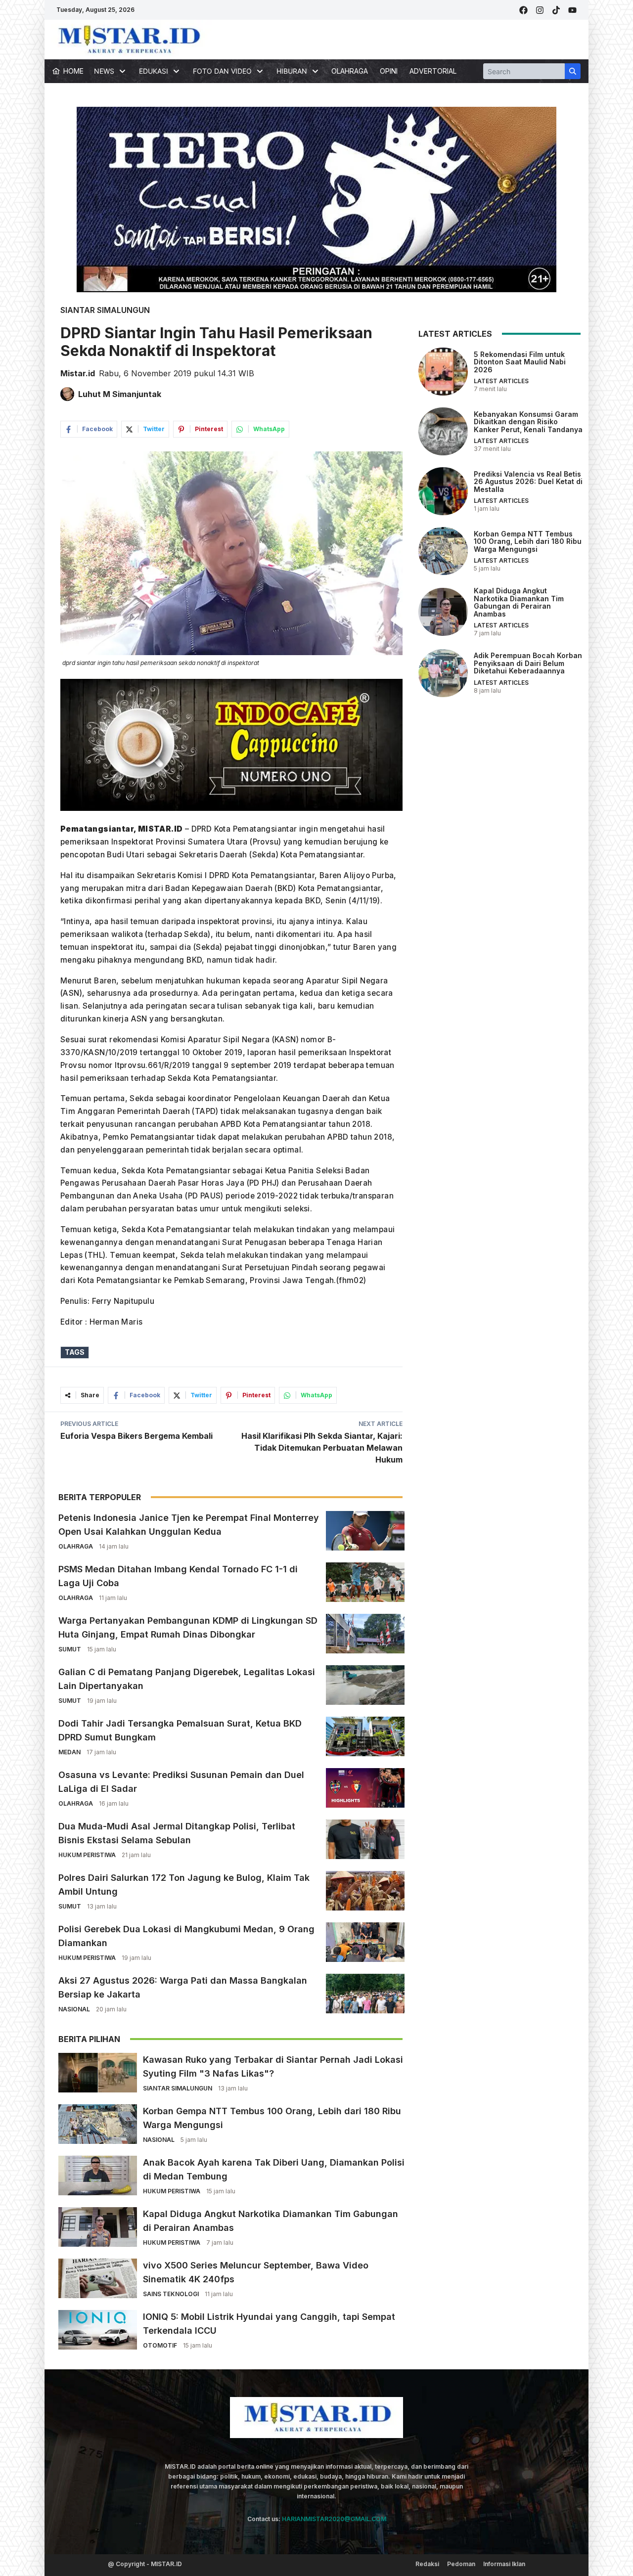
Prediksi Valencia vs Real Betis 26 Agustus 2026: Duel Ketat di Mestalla (528, 481)
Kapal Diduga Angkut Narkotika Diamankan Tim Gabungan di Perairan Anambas (519, 602)
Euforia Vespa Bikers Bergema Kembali (136, 1436)
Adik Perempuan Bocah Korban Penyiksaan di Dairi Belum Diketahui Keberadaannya (528, 663)
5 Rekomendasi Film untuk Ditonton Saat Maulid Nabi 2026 (520, 361)
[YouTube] (572, 10)
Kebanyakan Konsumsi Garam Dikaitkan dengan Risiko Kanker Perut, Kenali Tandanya (528, 421)
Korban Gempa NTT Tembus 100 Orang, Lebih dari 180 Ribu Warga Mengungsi (528, 541)
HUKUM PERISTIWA (87, 1855)
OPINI (389, 71)
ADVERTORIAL (433, 71)
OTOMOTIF (160, 2345)
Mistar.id (78, 373)
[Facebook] (523, 10)
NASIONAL (74, 2009)
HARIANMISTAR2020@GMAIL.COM (334, 2519)
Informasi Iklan (504, 2564)
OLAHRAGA (350, 71)
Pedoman (461, 2564)
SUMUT (70, 1649)
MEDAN (69, 1752)
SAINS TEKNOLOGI (171, 2294)
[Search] (573, 71)
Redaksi (427, 2564)
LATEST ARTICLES (501, 381)
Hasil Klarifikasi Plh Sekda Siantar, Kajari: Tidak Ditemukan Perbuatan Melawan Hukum (322, 1448)
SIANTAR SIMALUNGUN (105, 310)
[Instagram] (540, 10)
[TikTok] (556, 10)
